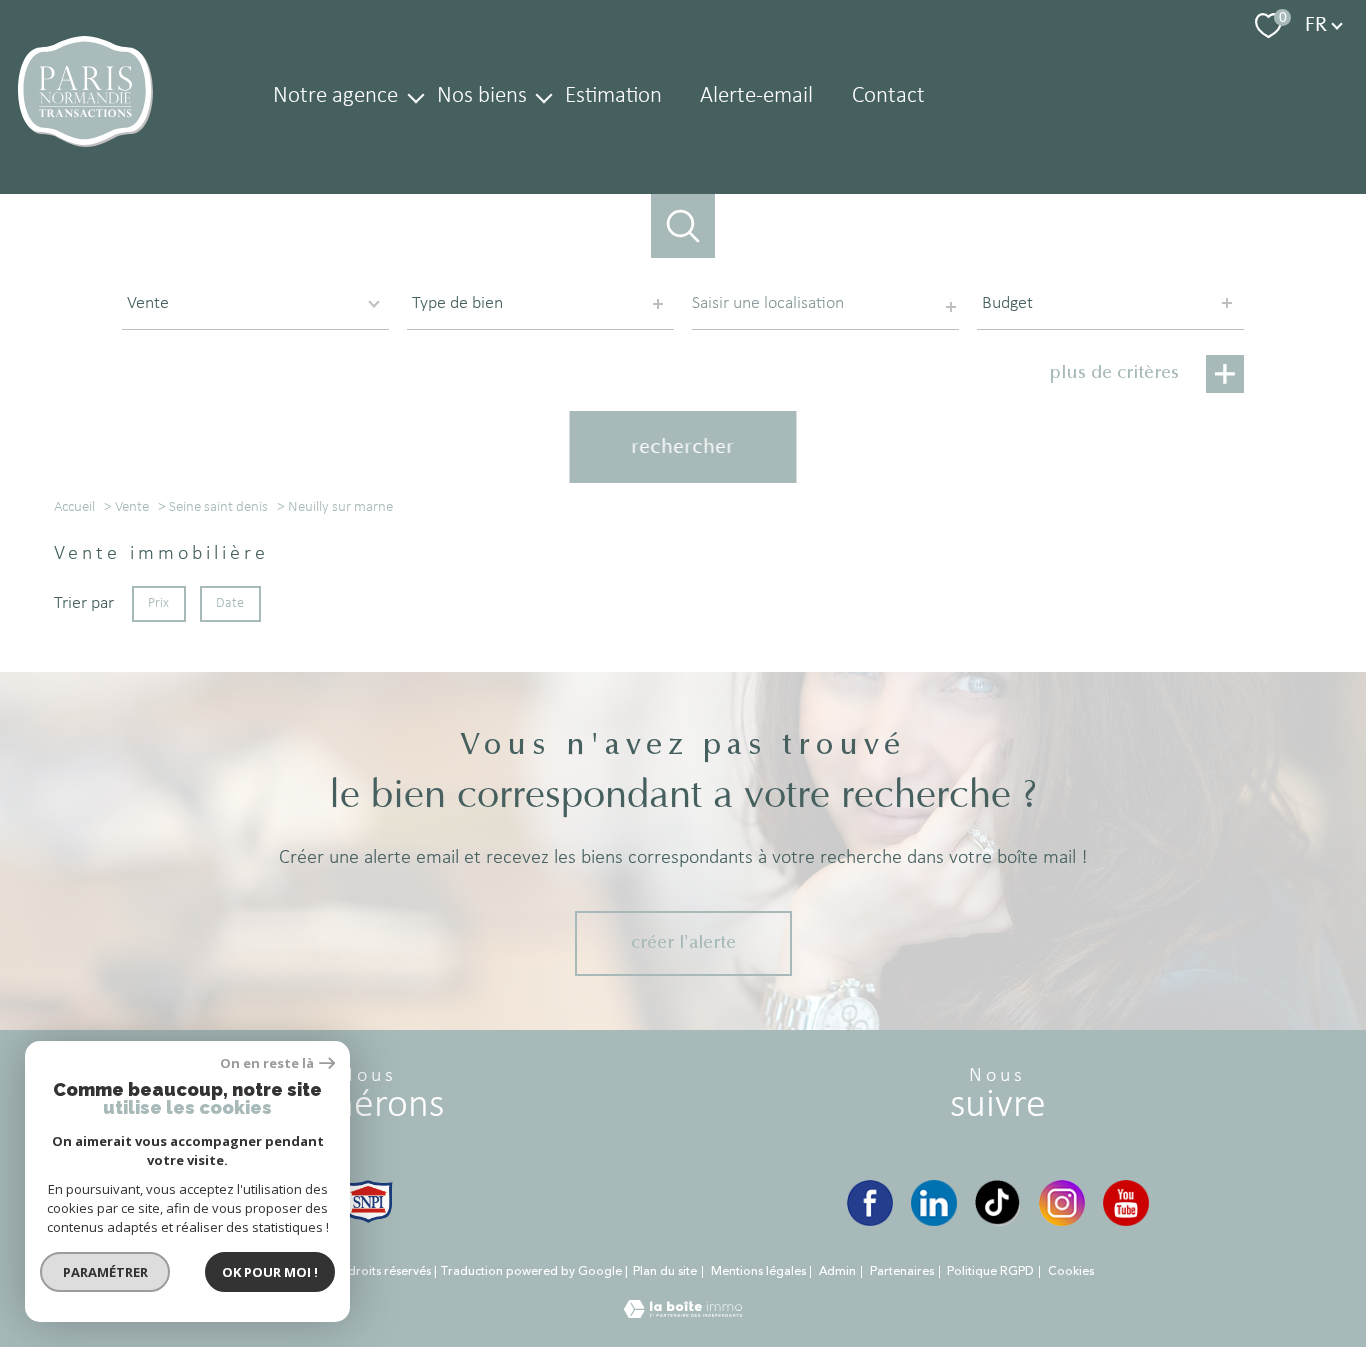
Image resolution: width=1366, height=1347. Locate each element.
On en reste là (267, 1063)
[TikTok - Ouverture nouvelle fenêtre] (998, 1203)
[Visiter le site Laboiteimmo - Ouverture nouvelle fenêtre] (683, 1313)
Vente (132, 507)
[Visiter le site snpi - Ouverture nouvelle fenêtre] (368, 1201)
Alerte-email (756, 96)
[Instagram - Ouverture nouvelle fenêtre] (1062, 1203)
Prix (158, 603)
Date (231, 603)
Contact (888, 96)
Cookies (1071, 1272)
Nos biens (481, 96)
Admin (837, 1271)
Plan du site (665, 1271)
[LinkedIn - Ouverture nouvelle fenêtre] (934, 1203)
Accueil (74, 507)
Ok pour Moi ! (270, 1272)
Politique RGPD (990, 1271)
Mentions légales (758, 1271)
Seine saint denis (218, 507)
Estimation (613, 96)
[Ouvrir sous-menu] (415, 96)
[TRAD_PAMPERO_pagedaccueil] (85, 142)
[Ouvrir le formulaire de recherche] (683, 226)
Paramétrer (105, 1272)
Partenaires (902, 1271)
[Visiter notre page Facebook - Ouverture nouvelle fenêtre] (870, 1203)
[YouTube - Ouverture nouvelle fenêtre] (1126, 1203)
